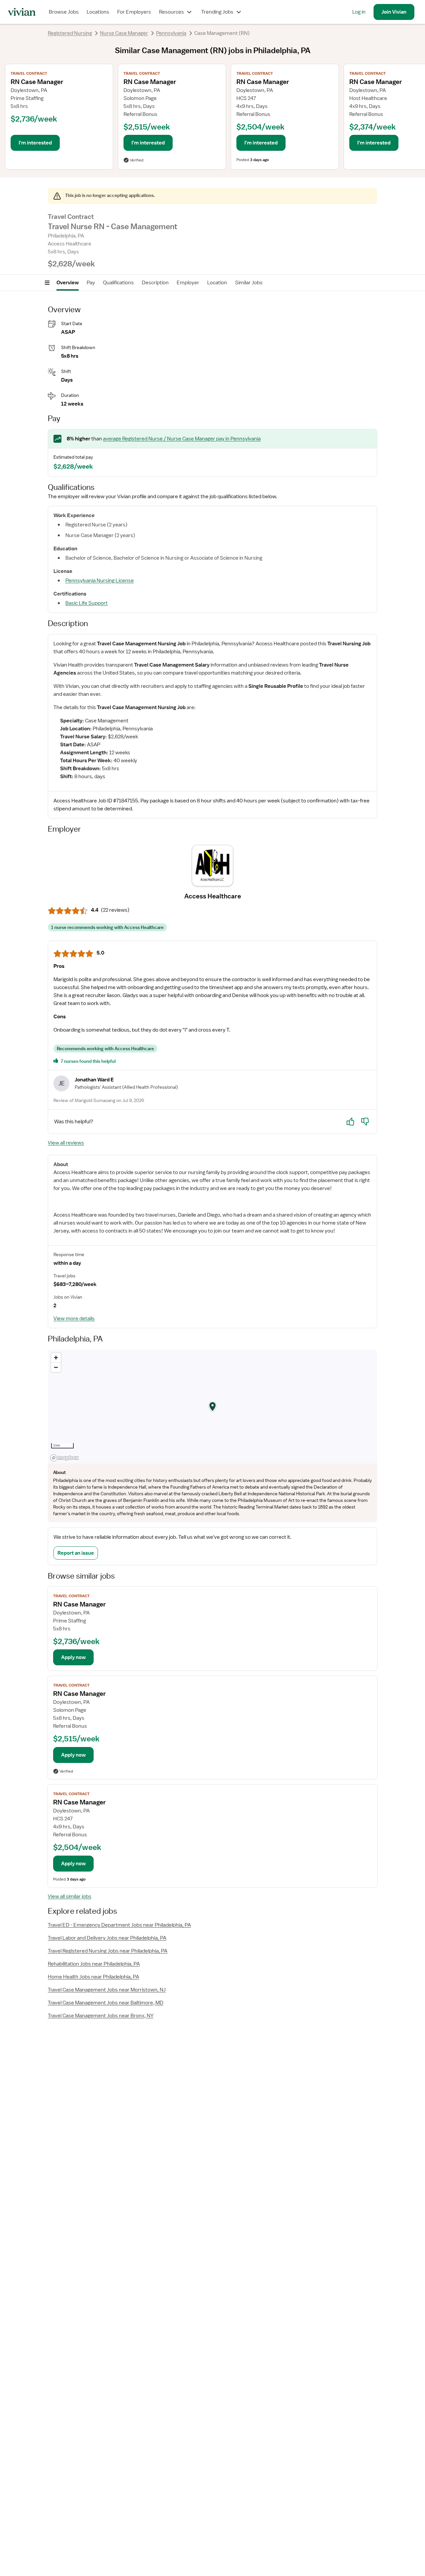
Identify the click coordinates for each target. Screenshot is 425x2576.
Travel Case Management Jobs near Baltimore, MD (106, 2003)
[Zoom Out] (56, 1367)
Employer (188, 283)
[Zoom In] (56, 1358)
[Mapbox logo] (64, 1458)
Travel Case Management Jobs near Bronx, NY (101, 2016)
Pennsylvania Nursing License (100, 581)
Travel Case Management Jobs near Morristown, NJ (107, 1990)
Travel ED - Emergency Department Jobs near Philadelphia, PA (119, 1925)
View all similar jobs (70, 1896)
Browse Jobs (64, 12)
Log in (359, 12)
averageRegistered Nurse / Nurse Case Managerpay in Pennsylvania (182, 439)
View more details (74, 1319)
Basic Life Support (86, 603)
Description (155, 283)
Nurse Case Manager (124, 33)
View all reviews (66, 1143)
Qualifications (118, 283)
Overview (68, 283)
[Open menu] (47, 283)
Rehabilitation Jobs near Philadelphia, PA (94, 1964)
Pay (91, 283)
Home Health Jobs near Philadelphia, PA (93, 1977)
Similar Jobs (249, 283)
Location (217, 283)
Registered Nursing (70, 33)
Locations (98, 12)
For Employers (134, 12)
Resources (171, 12)
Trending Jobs (217, 12)
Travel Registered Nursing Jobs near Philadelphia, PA (108, 1951)
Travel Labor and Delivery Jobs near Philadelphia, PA (107, 1938)
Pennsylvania (171, 33)
